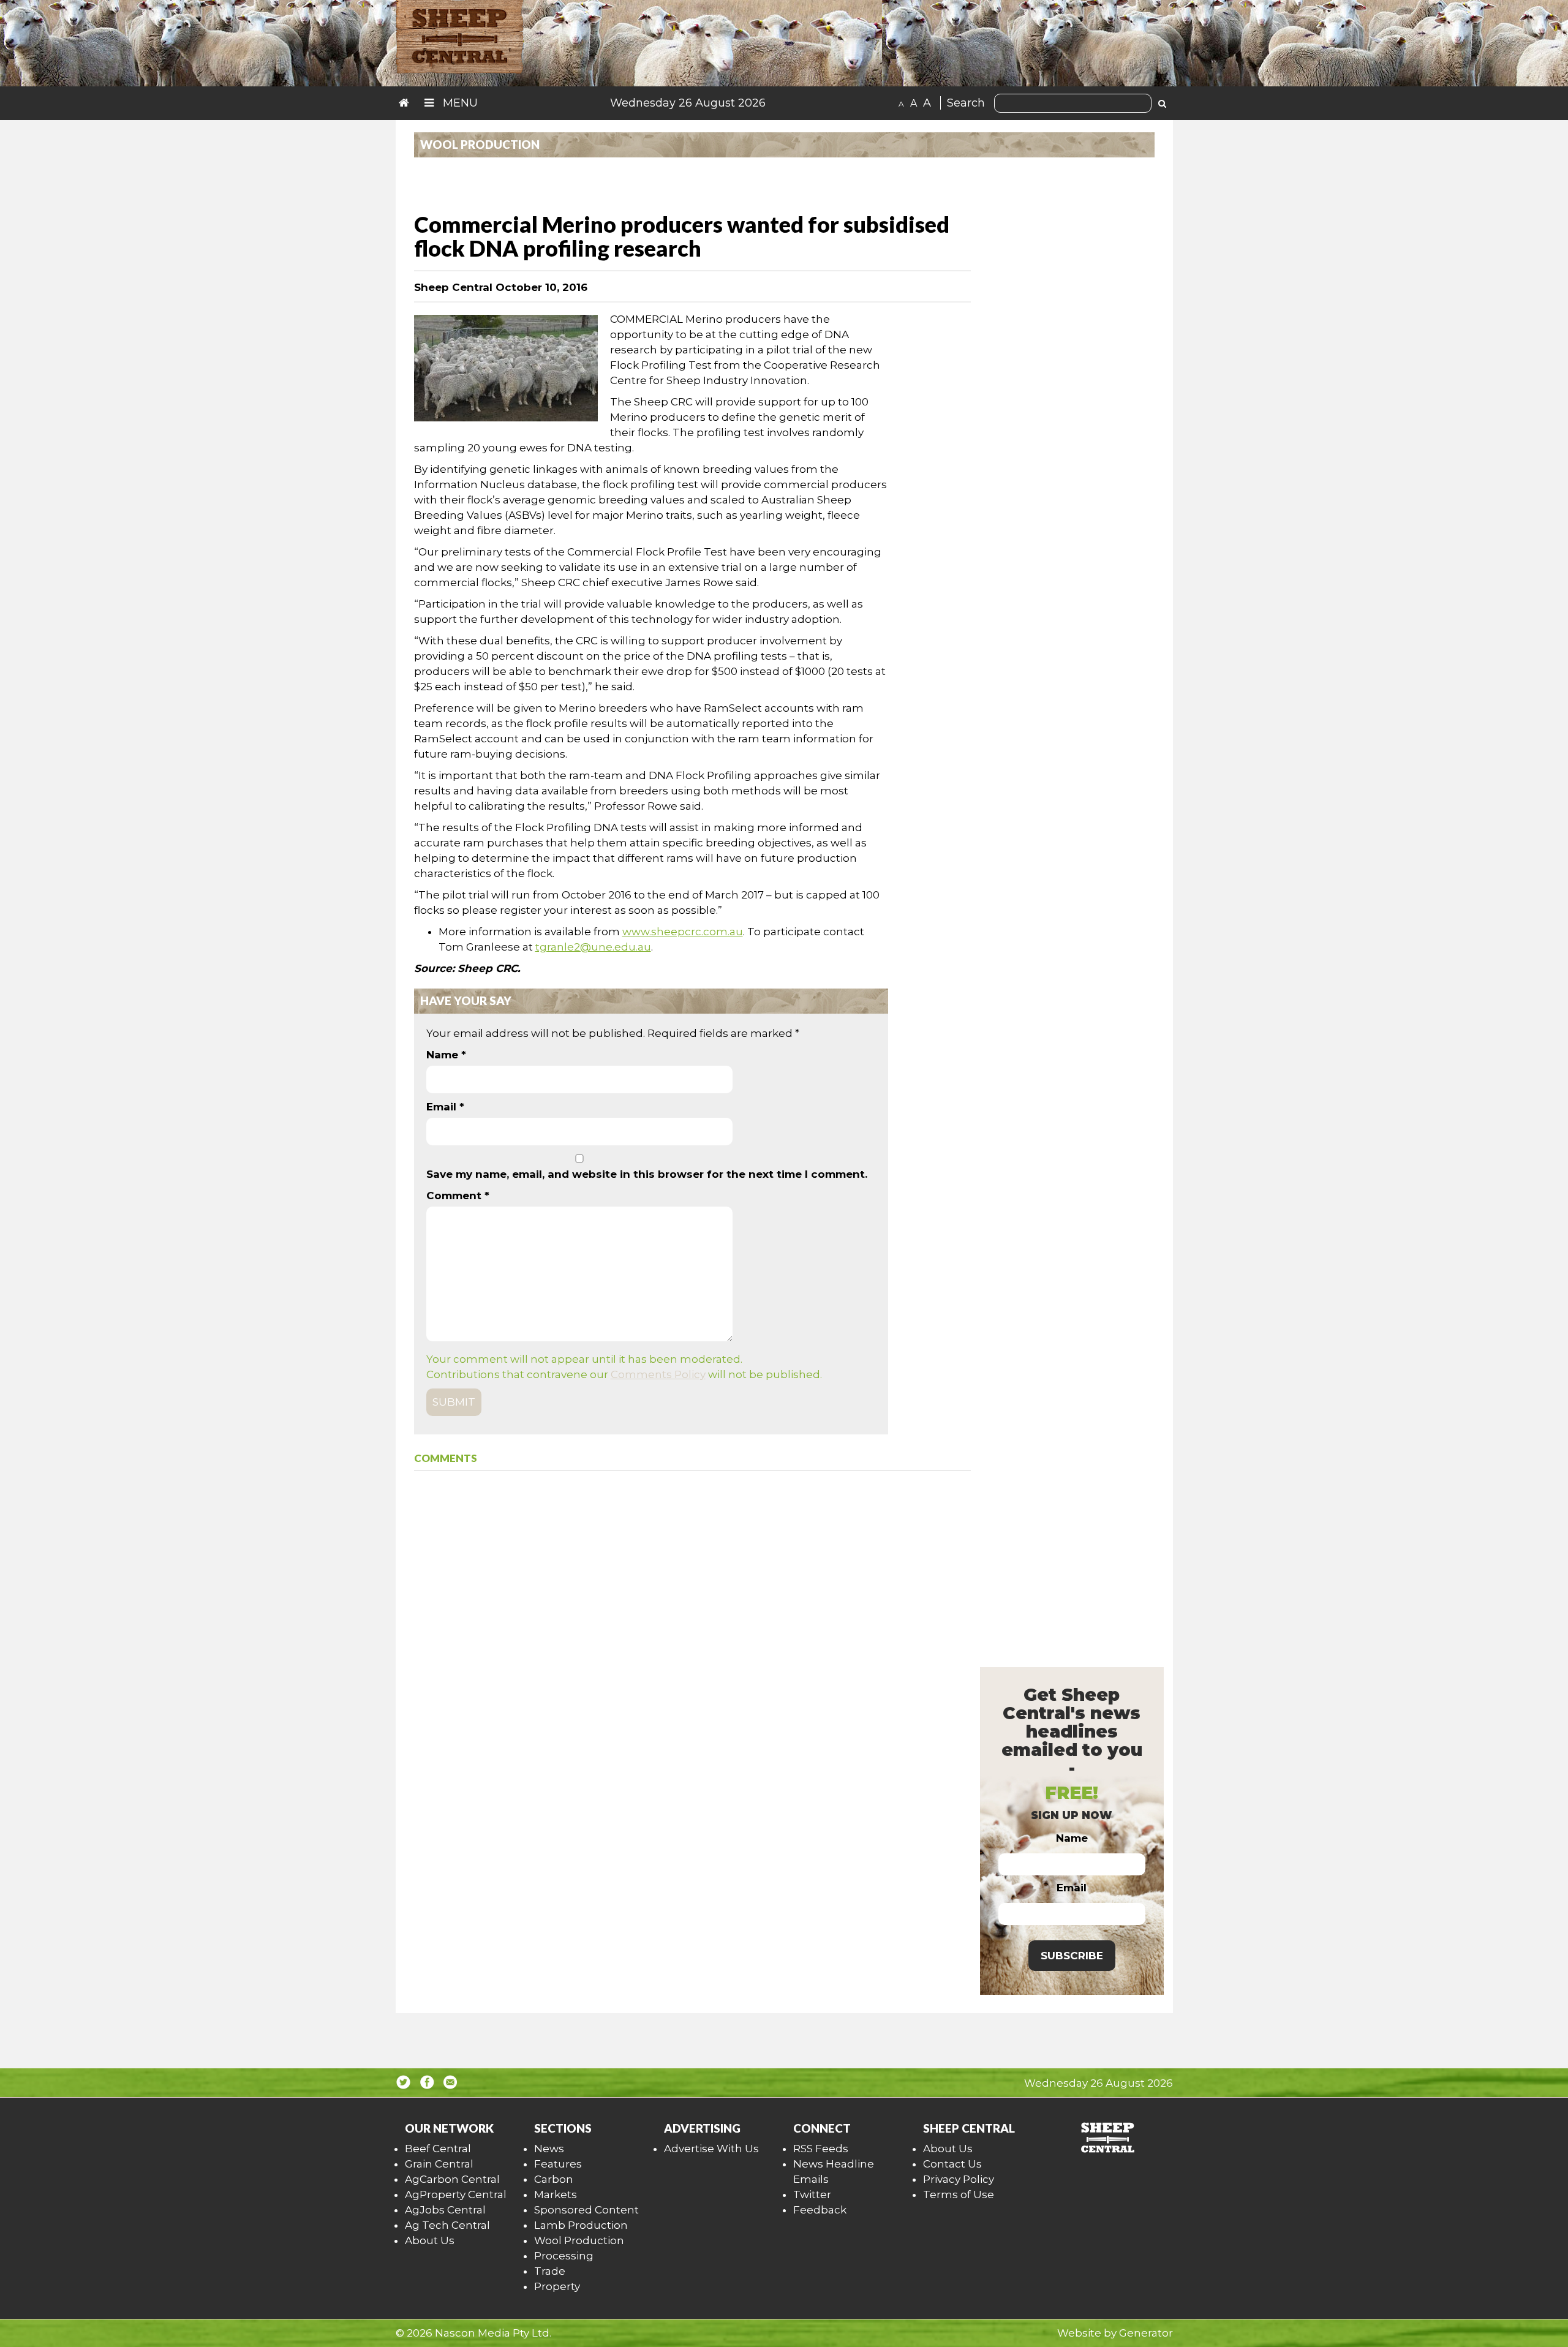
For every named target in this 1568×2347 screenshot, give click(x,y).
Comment (458, 1196)
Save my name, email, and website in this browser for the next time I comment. (647, 1174)
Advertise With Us (711, 2149)
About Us (430, 2240)
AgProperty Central (456, 2194)
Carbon (554, 2179)
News (549, 2149)
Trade (550, 2271)
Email (445, 1107)
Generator (1146, 2333)
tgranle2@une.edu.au (593, 947)
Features (558, 2164)
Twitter (812, 2194)
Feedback (820, 2210)
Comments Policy (658, 1374)
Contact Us (952, 2164)
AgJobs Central (445, 2210)
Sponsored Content (586, 2210)
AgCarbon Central (452, 2179)
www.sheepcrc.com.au (683, 932)
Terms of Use (959, 2194)
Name (446, 1055)
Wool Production (579, 2240)
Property (557, 2286)
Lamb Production (581, 2225)
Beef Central (438, 2149)
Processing (564, 2256)
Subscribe (1072, 1956)
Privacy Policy (959, 2179)
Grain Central (439, 2164)
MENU (459, 103)
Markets (556, 2194)
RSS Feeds (821, 2149)
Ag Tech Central (447, 2225)
